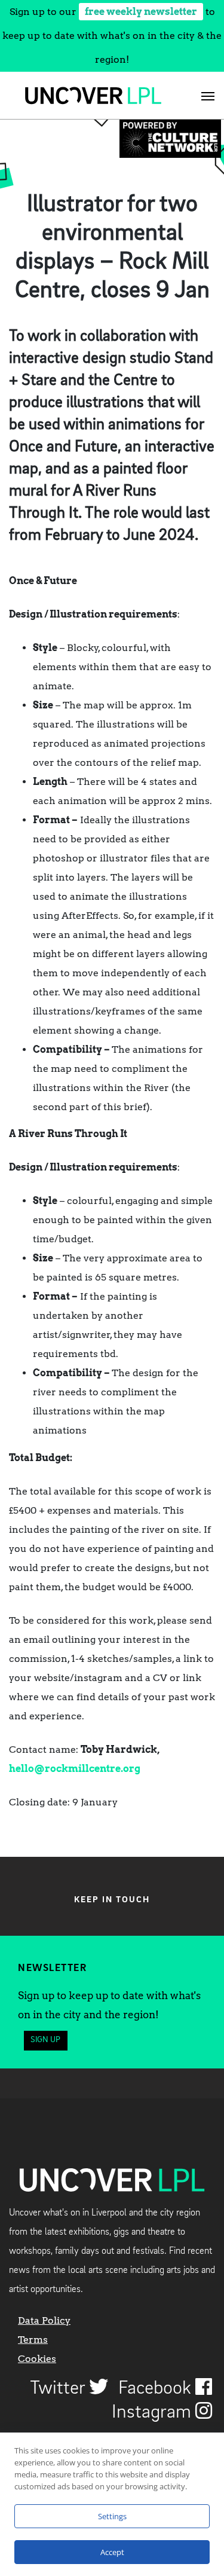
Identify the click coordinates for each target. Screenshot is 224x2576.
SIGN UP (45, 2040)
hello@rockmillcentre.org (75, 1769)
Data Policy (44, 2320)
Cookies (37, 2359)
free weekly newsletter (141, 12)
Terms (33, 2340)
